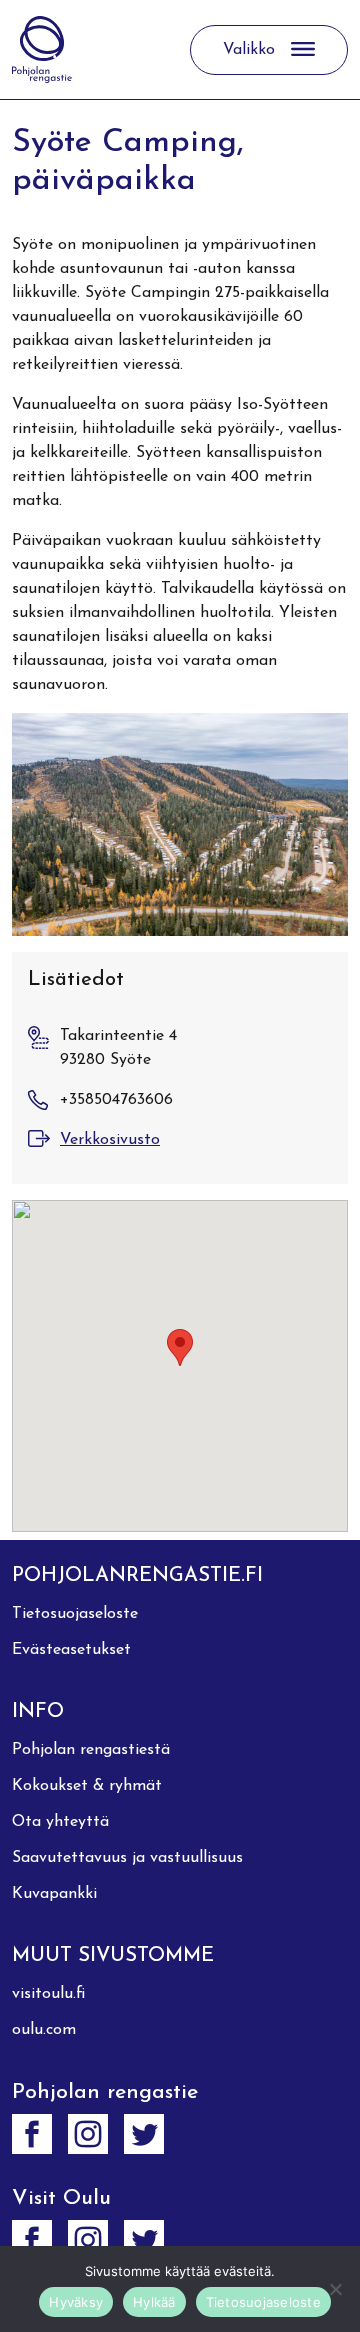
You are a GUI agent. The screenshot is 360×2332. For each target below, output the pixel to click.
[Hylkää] (335, 2289)
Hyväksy (76, 2302)
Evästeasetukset (71, 1650)
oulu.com (44, 2030)
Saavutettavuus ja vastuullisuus (127, 1858)
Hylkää (154, 2302)
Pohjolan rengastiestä (91, 1750)
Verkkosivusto (110, 1140)
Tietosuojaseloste (75, 1614)
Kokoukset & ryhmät (87, 1786)
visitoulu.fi (48, 1994)
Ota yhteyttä (60, 1822)
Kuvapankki (54, 1894)
